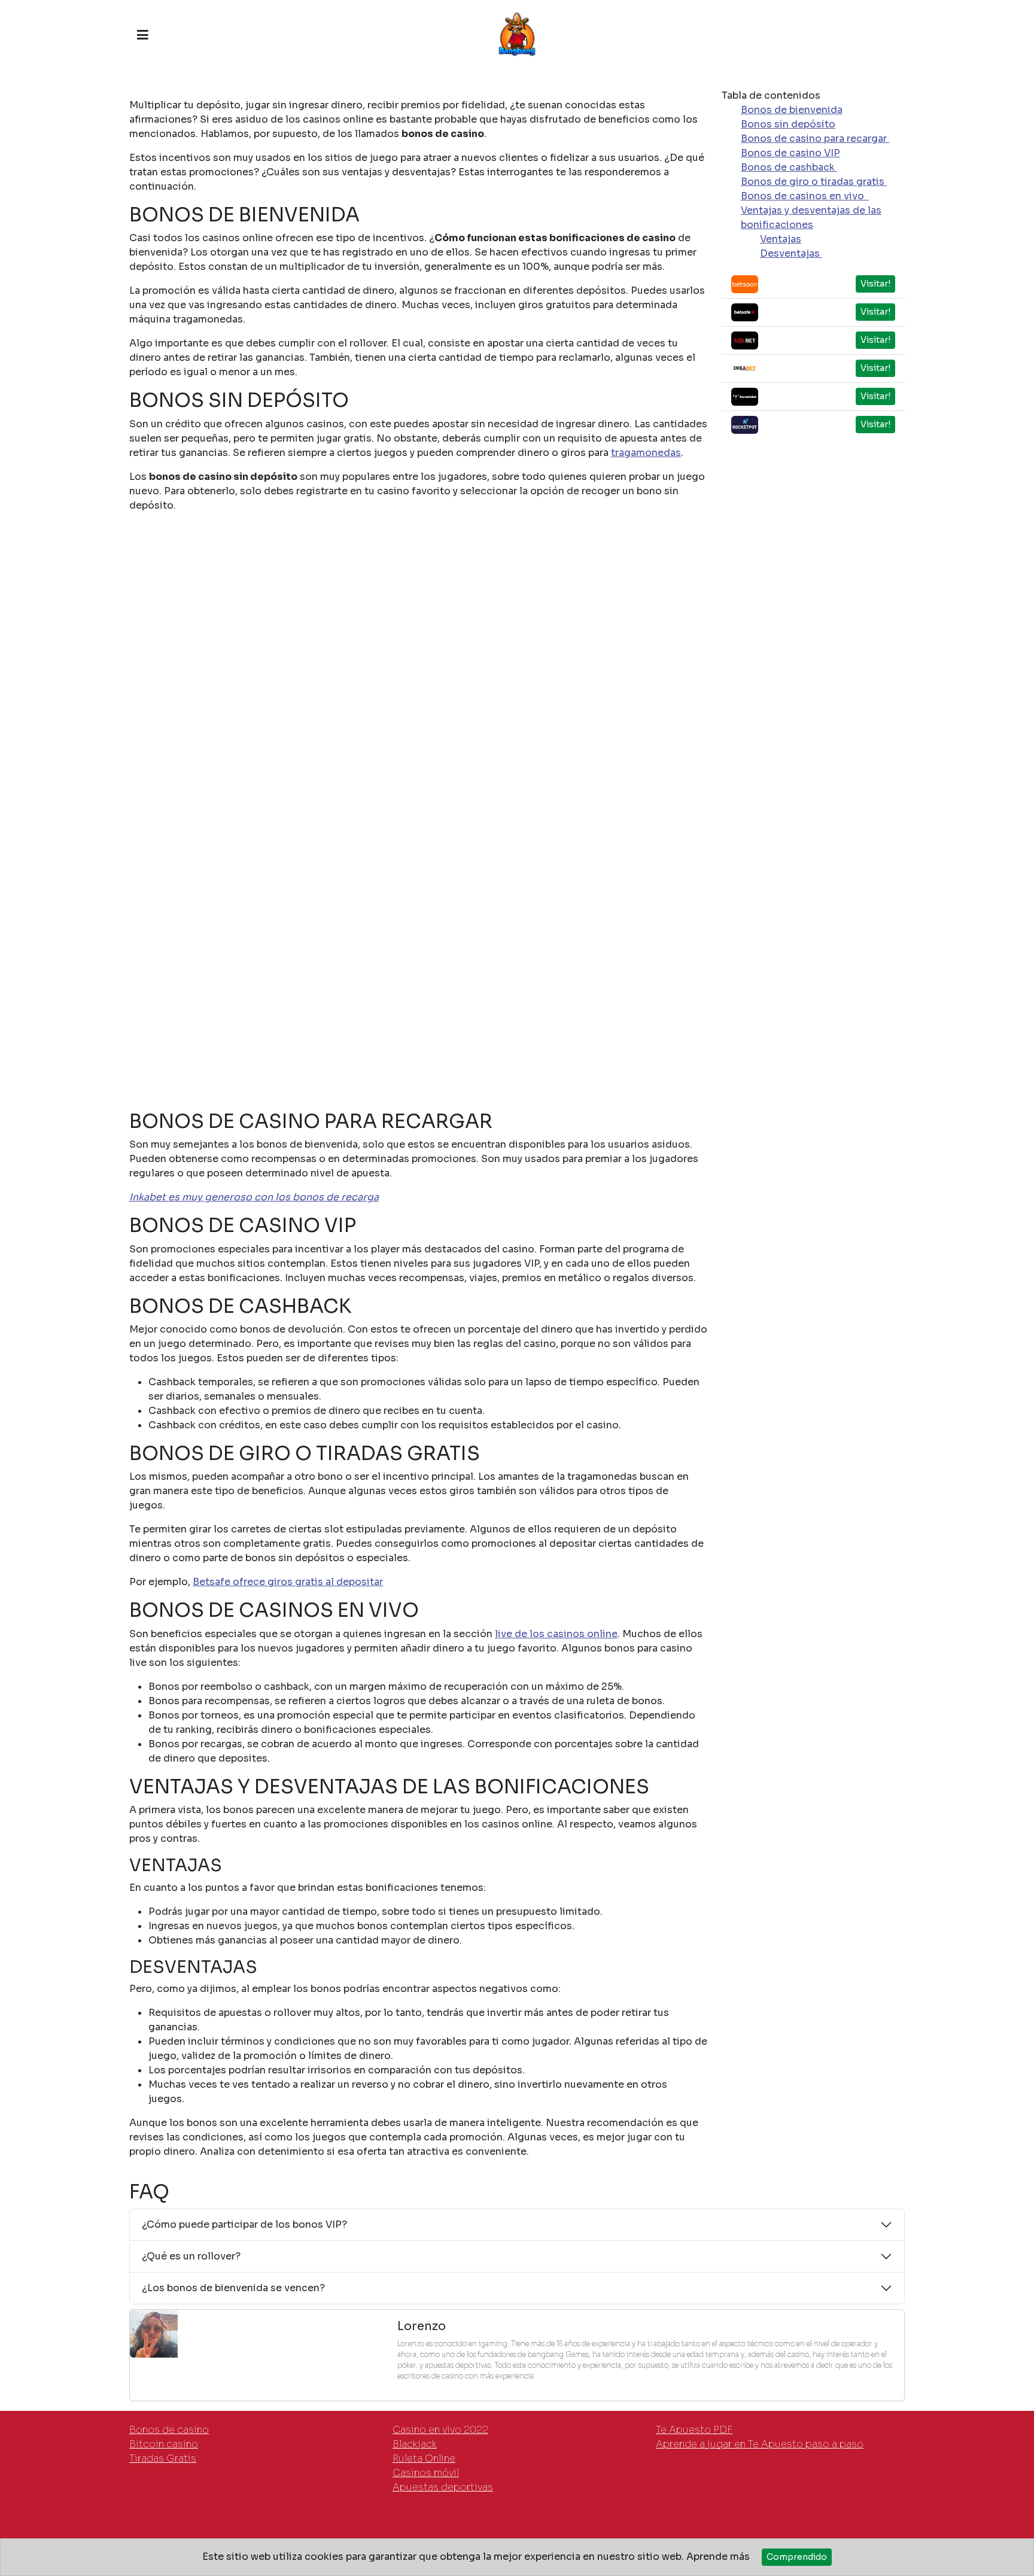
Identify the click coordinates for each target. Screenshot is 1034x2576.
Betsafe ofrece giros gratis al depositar (288, 1582)
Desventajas (791, 253)
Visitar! (875, 284)
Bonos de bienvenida (792, 110)
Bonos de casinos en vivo (805, 196)
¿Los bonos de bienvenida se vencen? (233, 2288)
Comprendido (797, 2557)
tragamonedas (646, 453)
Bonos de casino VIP (790, 153)
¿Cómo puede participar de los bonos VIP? (244, 2224)
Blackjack (415, 2444)
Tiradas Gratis (163, 2458)
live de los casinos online (556, 1634)
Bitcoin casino (164, 2444)
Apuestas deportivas (443, 2487)
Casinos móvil (426, 2473)
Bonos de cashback (789, 167)
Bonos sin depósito (788, 124)
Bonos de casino (169, 2430)
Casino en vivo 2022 (440, 2430)
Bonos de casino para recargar (815, 139)
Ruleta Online (424, 2458)
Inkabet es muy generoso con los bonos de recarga (254, 1197)
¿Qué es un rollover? (191, 2256)
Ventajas (781, 239)
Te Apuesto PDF (694, 2430)
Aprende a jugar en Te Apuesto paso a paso (760, 2444)
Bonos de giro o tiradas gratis (814, 182)
